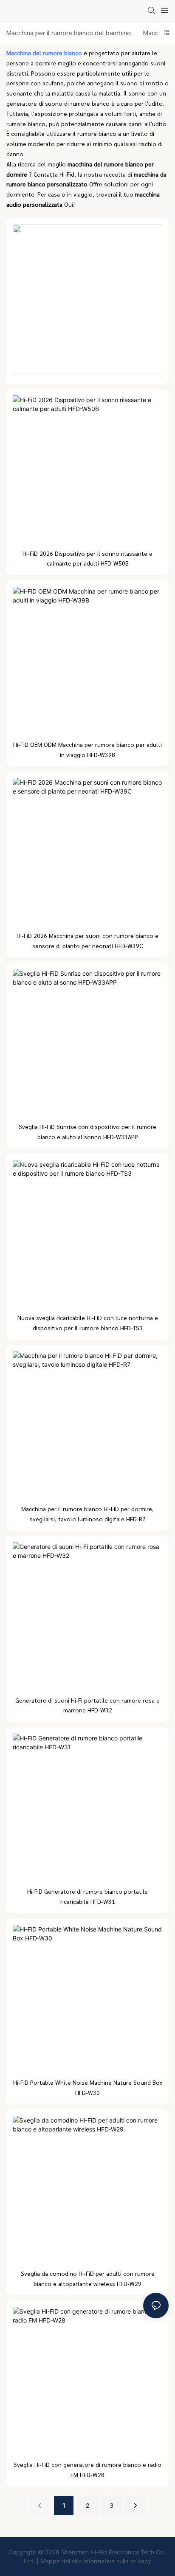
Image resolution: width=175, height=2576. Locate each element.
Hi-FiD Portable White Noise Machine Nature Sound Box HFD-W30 (88, 2087)
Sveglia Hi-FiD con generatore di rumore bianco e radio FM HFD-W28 (87, 2469)
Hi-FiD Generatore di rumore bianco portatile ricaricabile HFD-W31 (87, 1896)
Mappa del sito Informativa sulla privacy (96, 2561)
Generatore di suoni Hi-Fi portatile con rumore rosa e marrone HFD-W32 (87, 1705)
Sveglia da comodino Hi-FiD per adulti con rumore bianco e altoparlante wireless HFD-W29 (88, 2278)
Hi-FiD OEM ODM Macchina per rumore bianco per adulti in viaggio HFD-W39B (87, 749)
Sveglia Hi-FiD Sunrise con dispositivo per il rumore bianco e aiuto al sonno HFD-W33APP (87, 1132)
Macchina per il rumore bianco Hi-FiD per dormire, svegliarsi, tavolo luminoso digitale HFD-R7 (87, 1514)
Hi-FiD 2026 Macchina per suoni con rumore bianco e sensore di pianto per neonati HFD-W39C (87, 940)
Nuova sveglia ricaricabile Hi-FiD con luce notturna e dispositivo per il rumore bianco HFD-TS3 (88, 1323)
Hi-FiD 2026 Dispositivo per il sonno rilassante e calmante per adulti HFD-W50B (87, 558)
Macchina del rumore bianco (45, 53)
